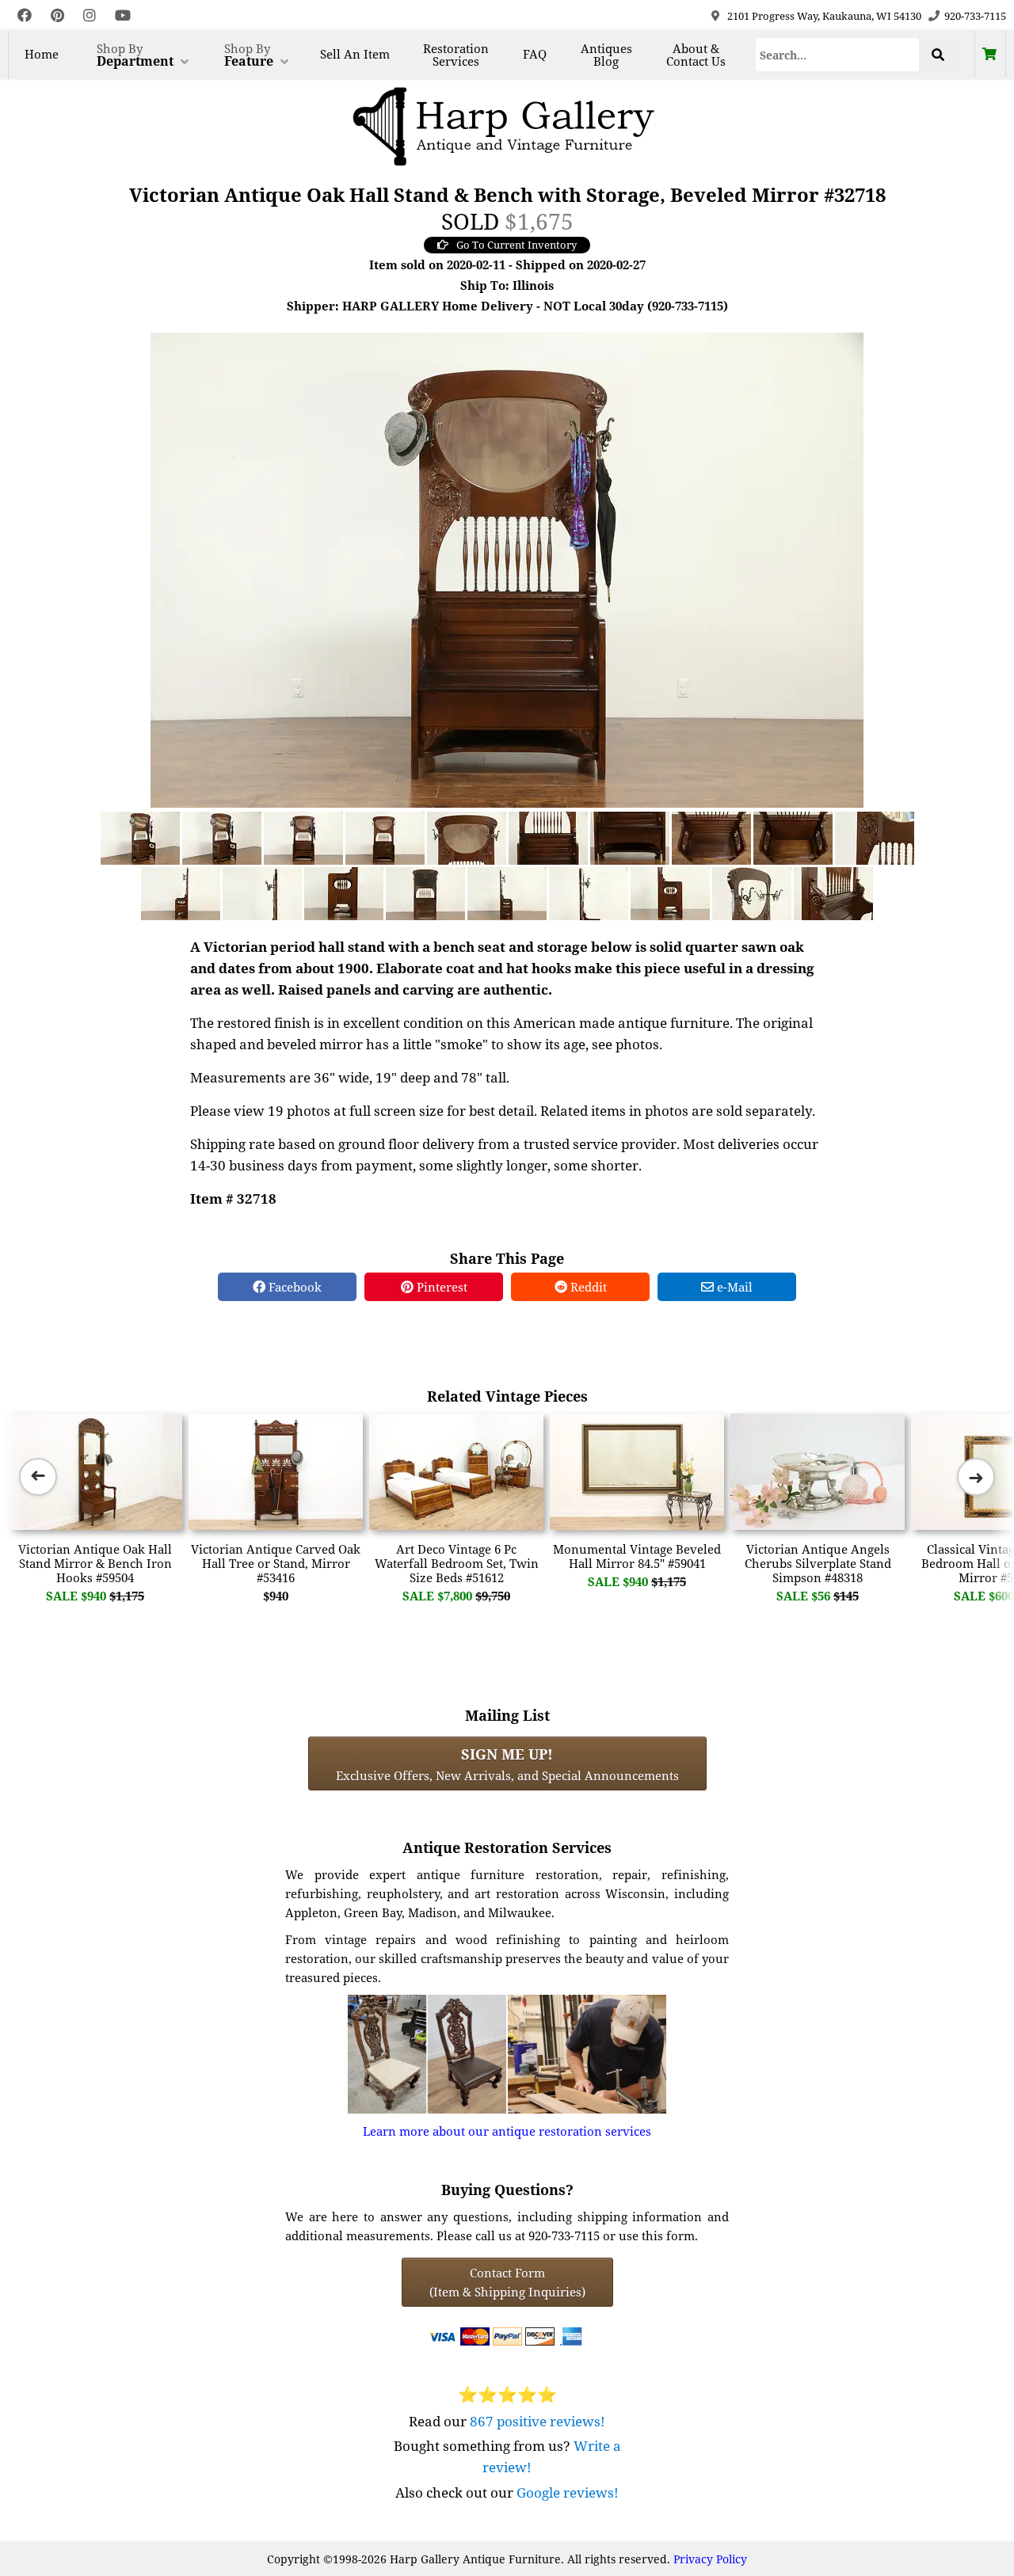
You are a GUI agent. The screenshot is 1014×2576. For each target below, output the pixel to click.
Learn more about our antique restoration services (507, 2131)
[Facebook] (25, 15)
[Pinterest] (57, 15)
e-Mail (733, 1287)
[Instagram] (90, 15)
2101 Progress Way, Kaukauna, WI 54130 (824, 16)
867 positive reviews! (537, 2421)
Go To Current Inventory (517, 245)
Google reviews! (568, 2492)
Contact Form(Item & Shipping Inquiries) (507, 2282)
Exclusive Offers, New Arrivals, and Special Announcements (507, 1764)
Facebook (294, 1287)
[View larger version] (507, 569)
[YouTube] (123, 15)
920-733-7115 (975, 16)
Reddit (587, 1287)
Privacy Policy (710, 2559)
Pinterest (440, 1287)
